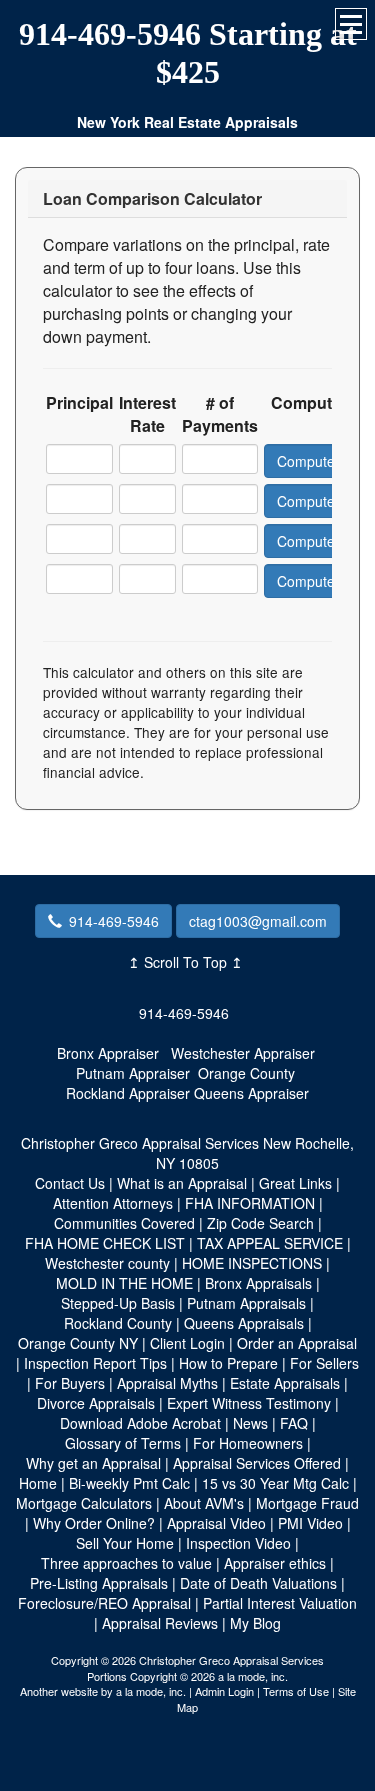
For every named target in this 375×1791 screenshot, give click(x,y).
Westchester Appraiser (243, 1053)
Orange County (246, 1073)
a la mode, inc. (151, 1691)
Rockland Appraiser (128, 1093)
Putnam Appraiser (133, 1073)
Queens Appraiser (251, 1093)
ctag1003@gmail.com (258, 921)
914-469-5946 (114, 921)
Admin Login (224, 1691)
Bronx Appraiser (108, 1053)
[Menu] (351, 24)
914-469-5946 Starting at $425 (188, 53)
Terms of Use (296, 1691)
